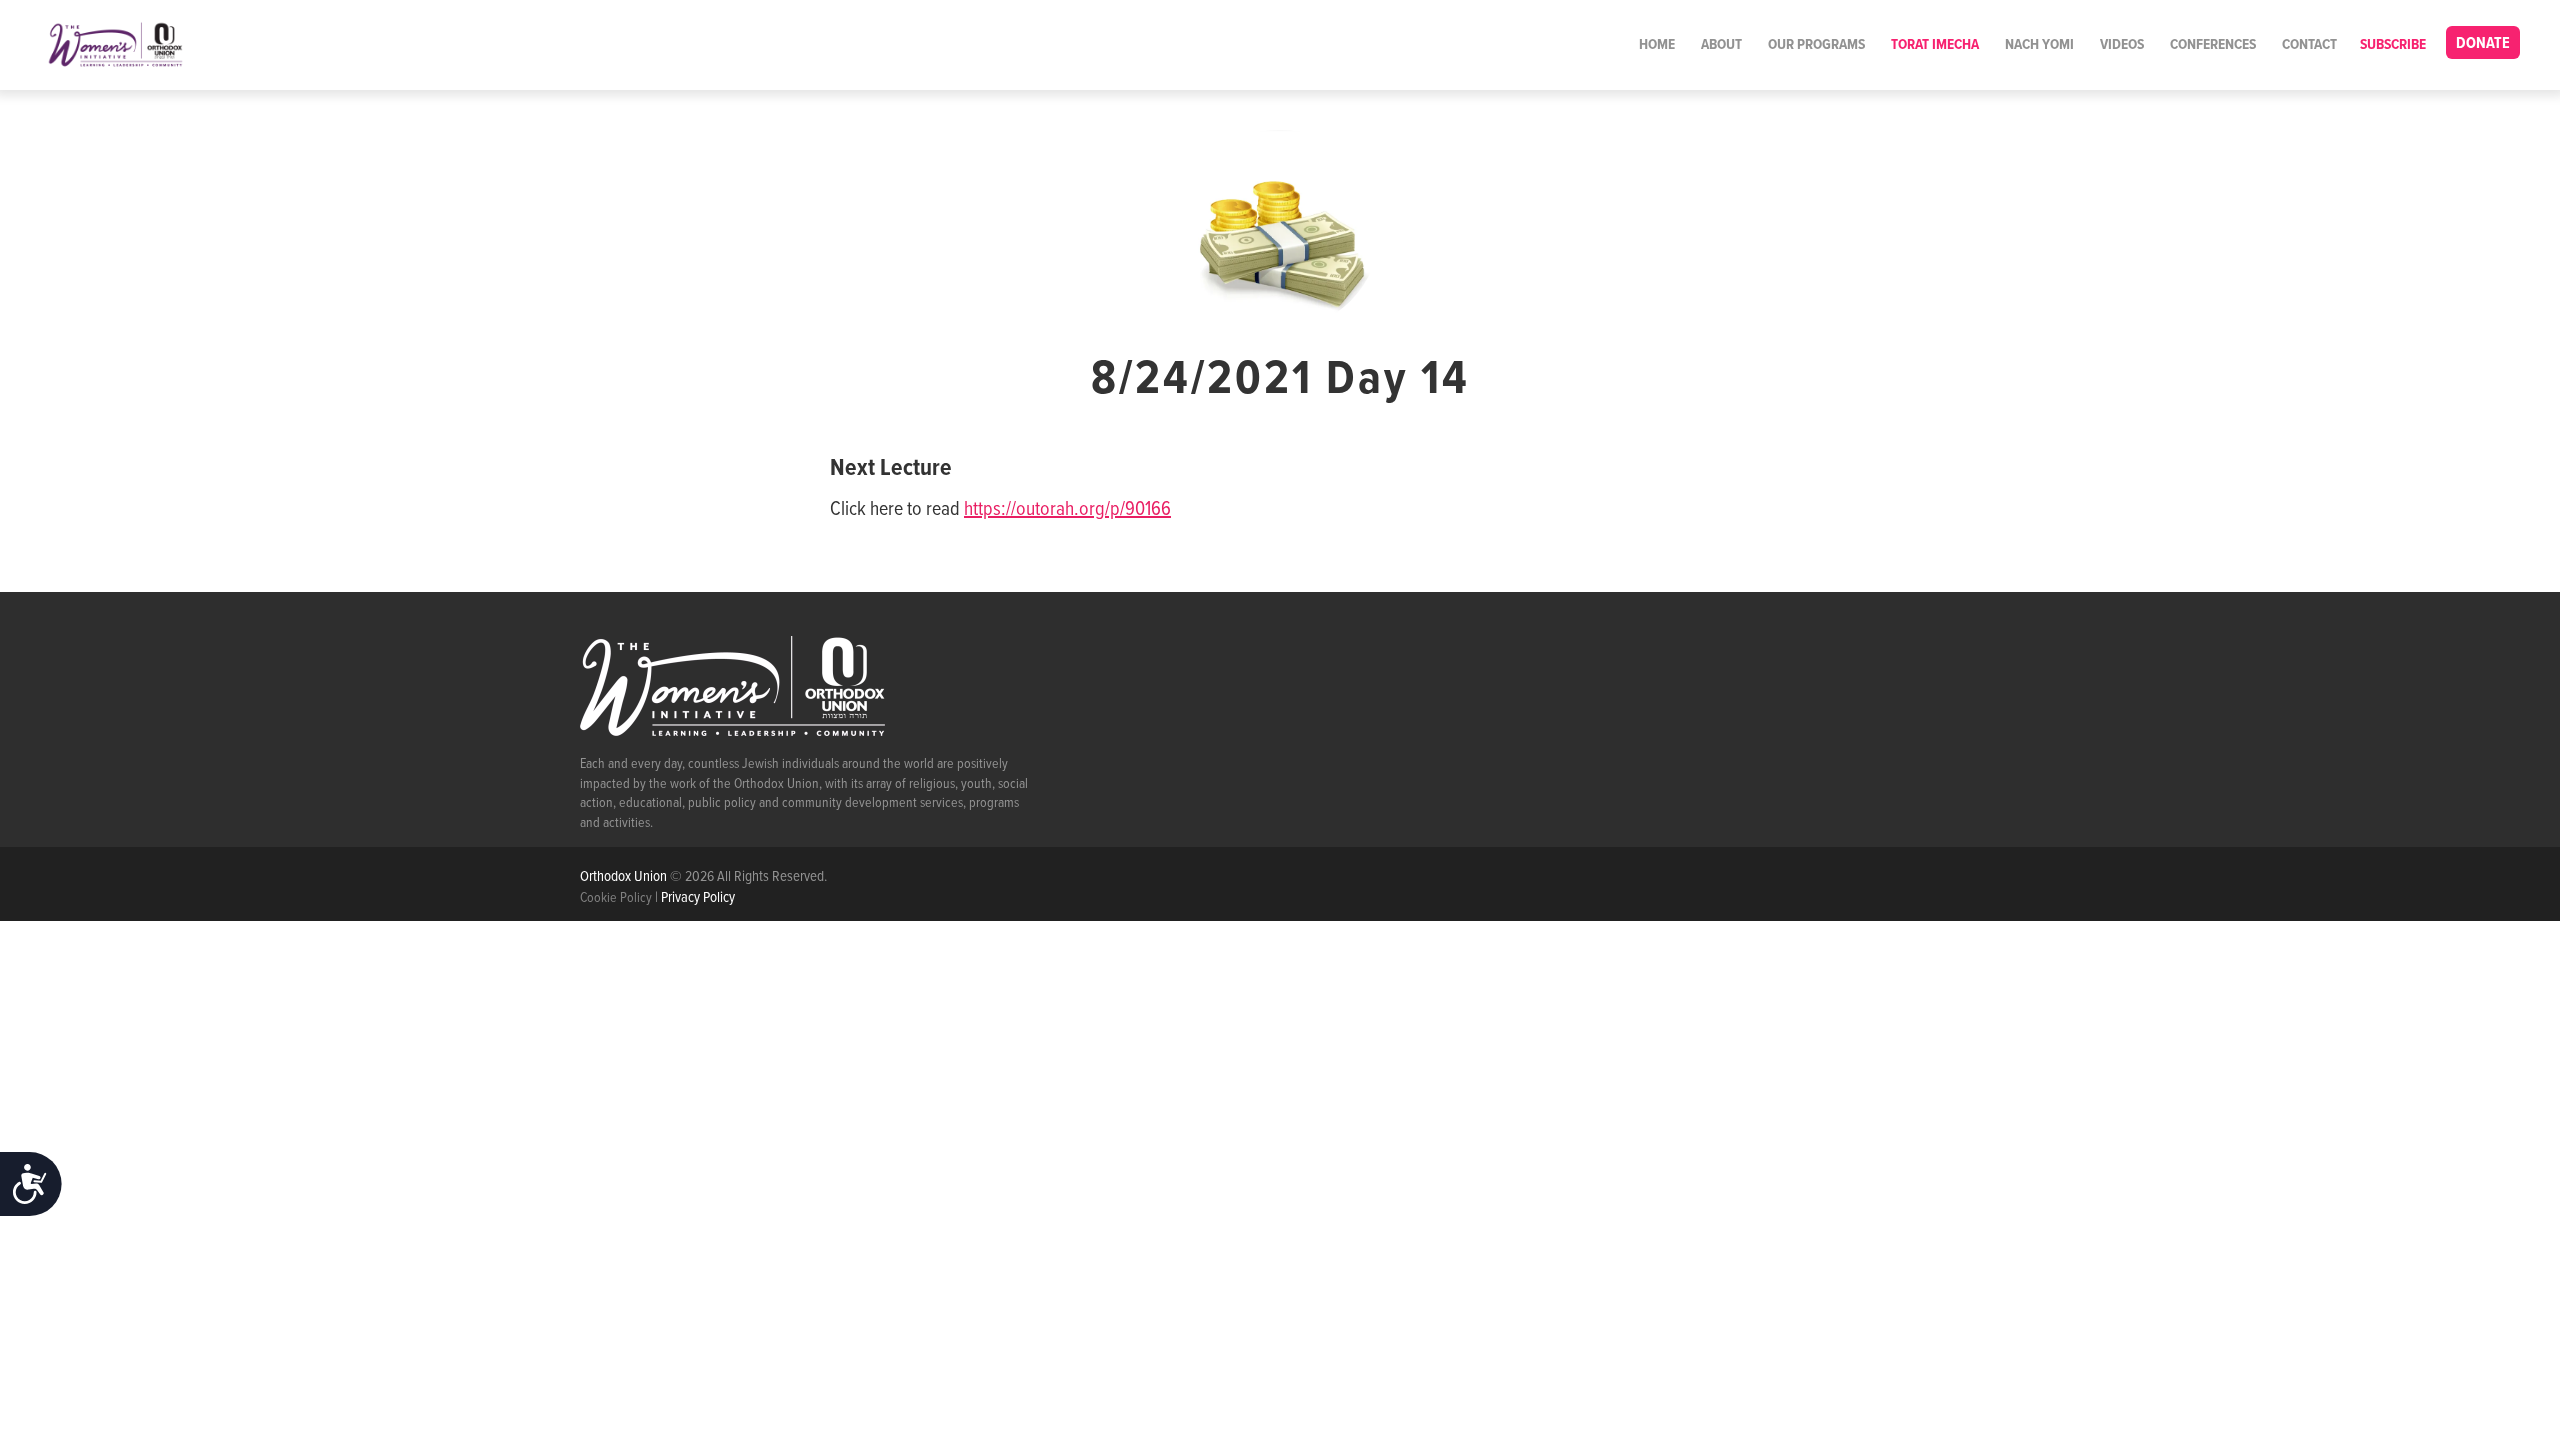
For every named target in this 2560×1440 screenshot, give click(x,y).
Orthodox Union (625, 877)
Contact (2309, 45)
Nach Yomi (2039, 45)
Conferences (2213, 45)
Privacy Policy (698, 898)
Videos (2122, 45)
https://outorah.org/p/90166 (1067, 510)
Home (1657, 45)
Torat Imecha (1935, 45)
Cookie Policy (616, 898)
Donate (2483, 43)
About (1721, 45)
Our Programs (1816, 45)
